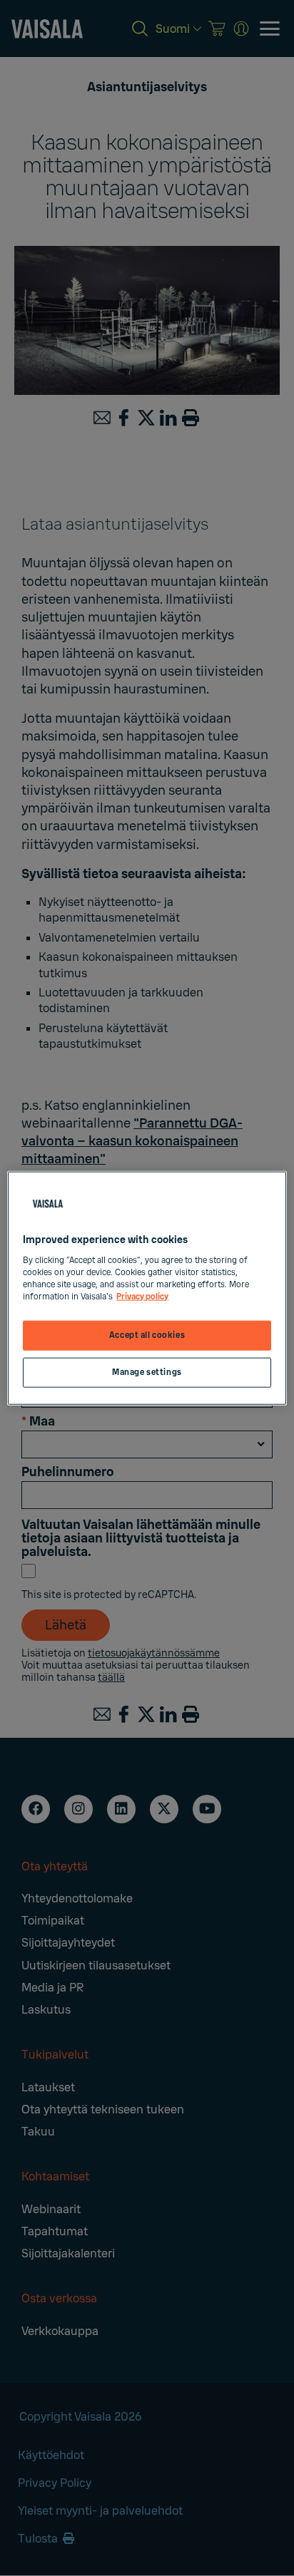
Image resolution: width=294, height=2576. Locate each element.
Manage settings (147, 1372)
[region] (147, 1288)
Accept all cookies (147, 1335)
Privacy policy (142, 1296)
